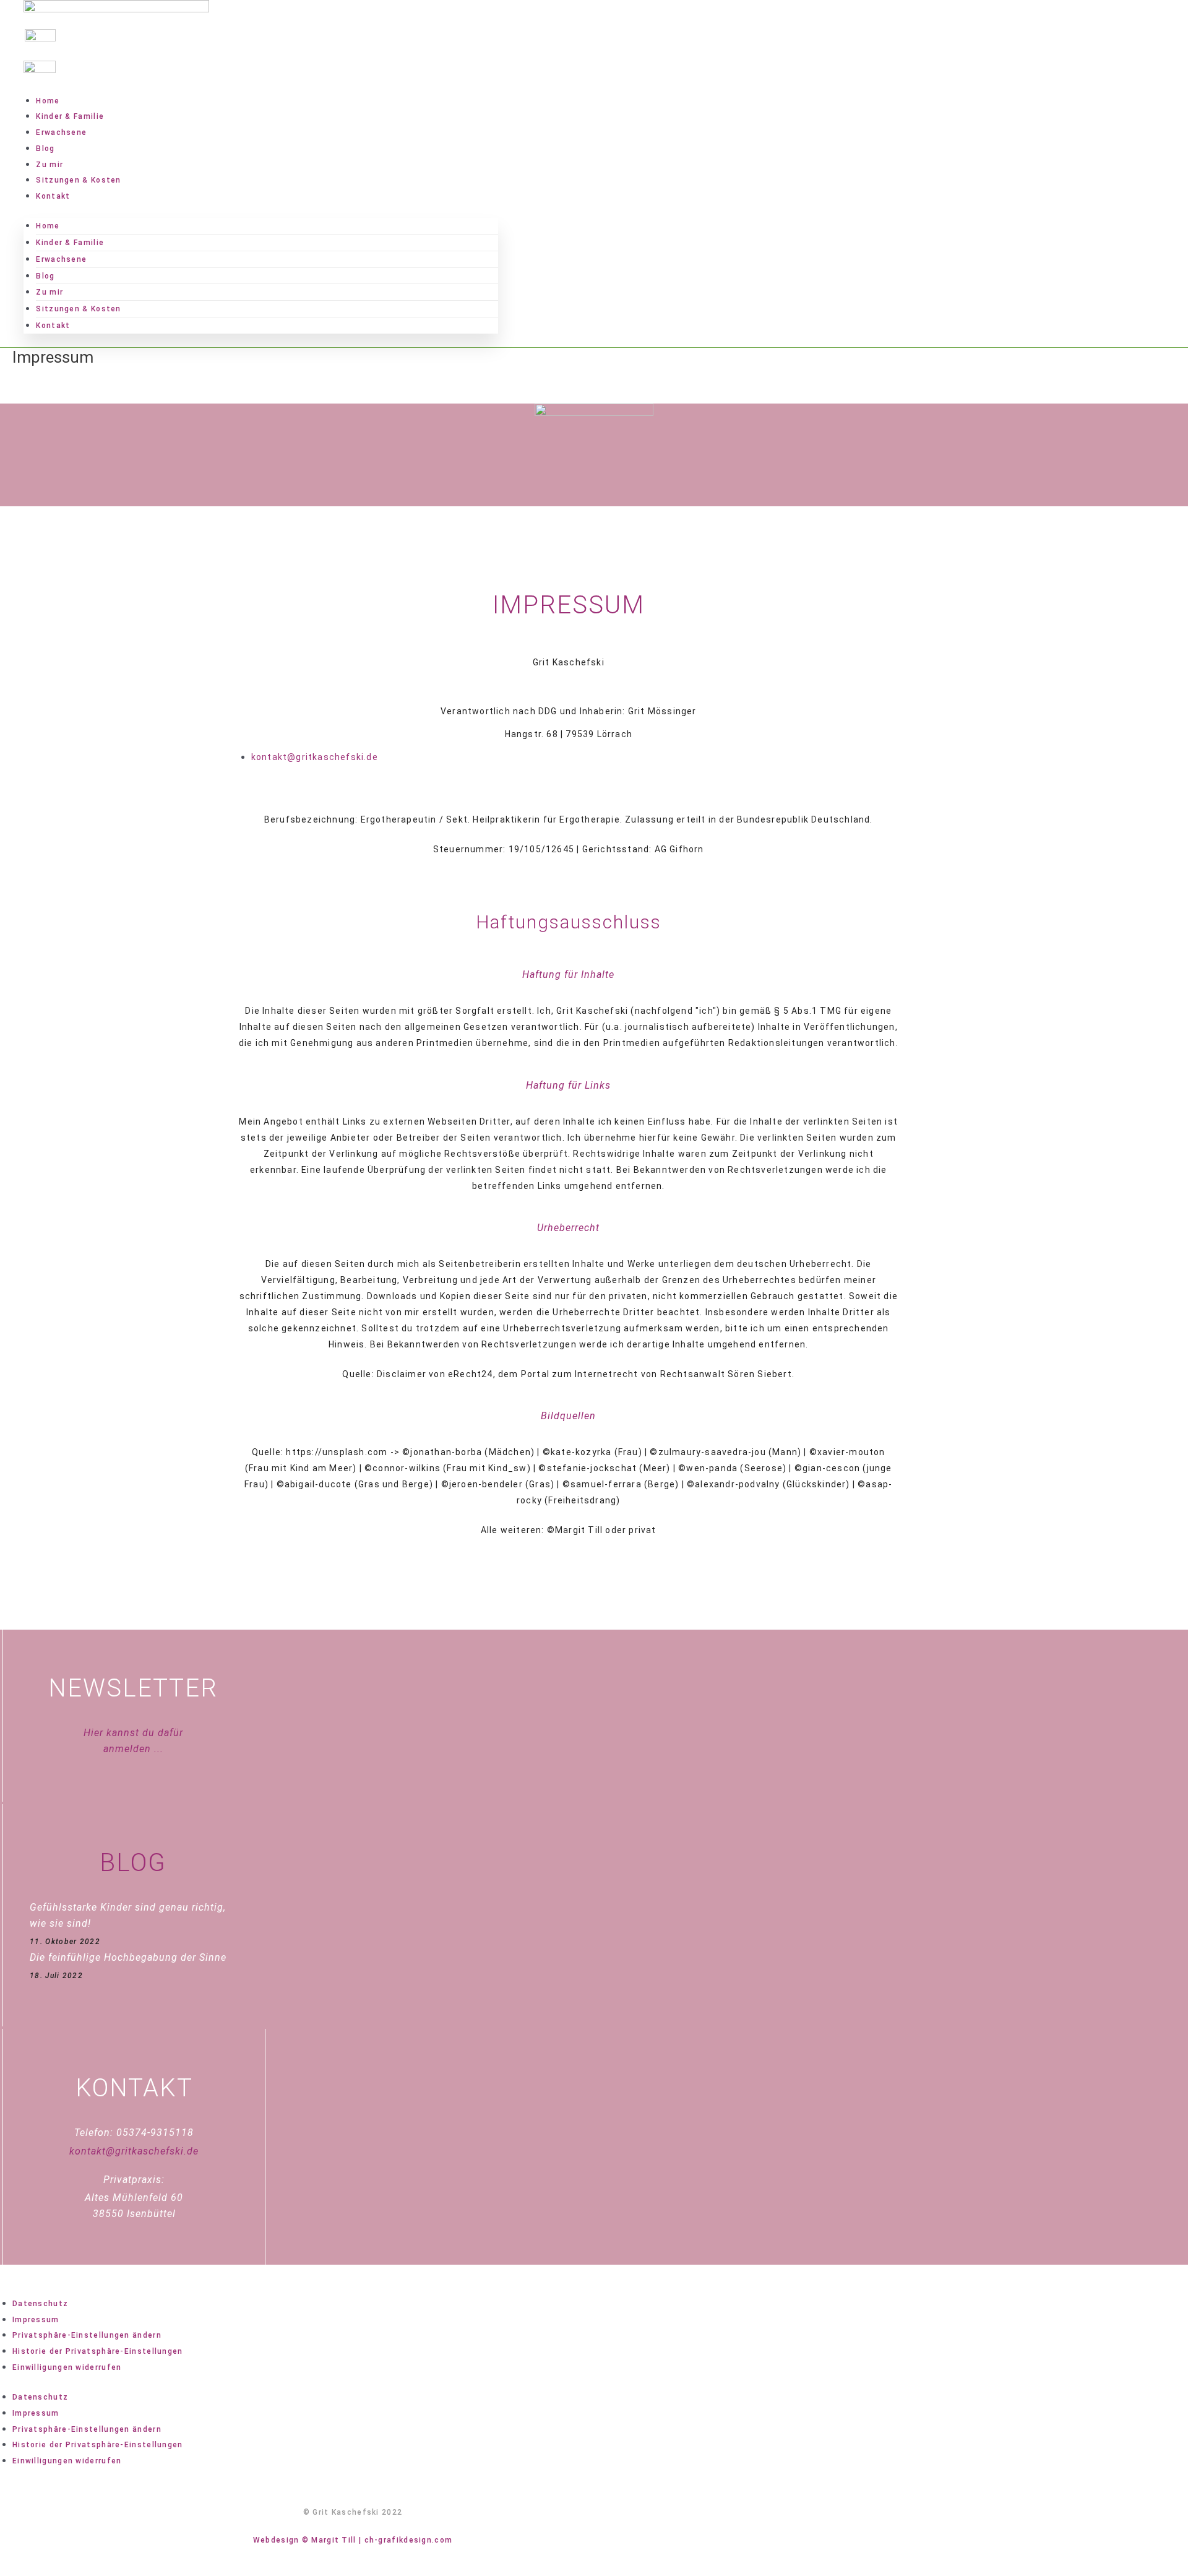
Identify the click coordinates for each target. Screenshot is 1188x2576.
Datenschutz (40, 2304)
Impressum (36, 2320)
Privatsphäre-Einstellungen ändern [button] (87, 2335)
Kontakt (53, 196)
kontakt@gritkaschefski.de (134, 2151)
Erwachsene (61, 132)
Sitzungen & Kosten (78, 180)
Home (48, 101)
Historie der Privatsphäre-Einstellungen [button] (98, 2351)
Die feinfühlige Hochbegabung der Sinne (128, 1957)
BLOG (133, 1863)
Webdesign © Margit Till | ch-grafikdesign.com (353, 2540)
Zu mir (49, 165)
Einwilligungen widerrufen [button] (67, 2367)
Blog (45, 149)
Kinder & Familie (70, 116)
